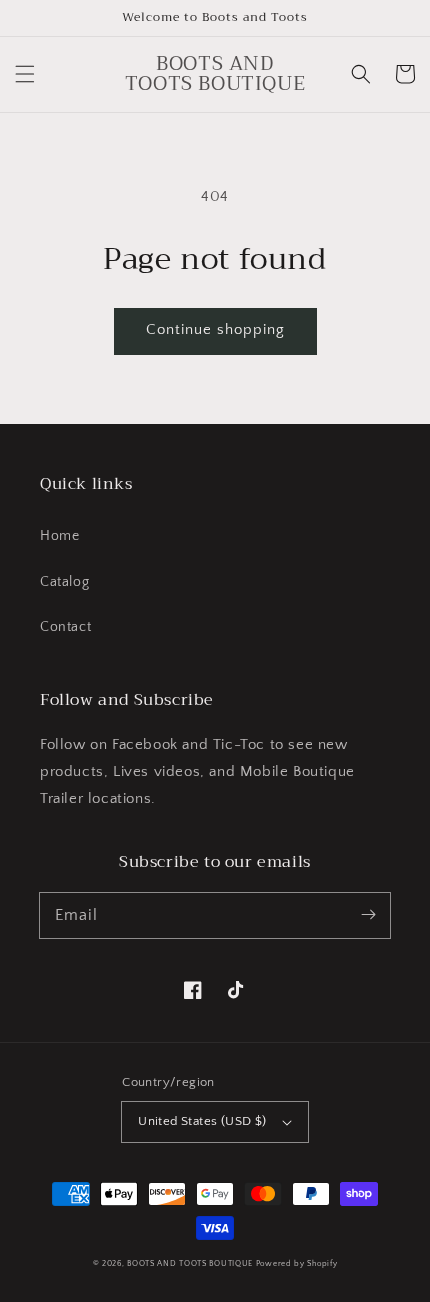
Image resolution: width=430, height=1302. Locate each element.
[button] (25, 74)
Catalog (64, 582)
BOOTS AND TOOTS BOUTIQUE (190, 1263)
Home (59, 536)
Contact (65, 627)
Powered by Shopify (297, 1263)
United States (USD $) (202, 1121)
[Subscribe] (368, 915)
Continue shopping (215, 329)
